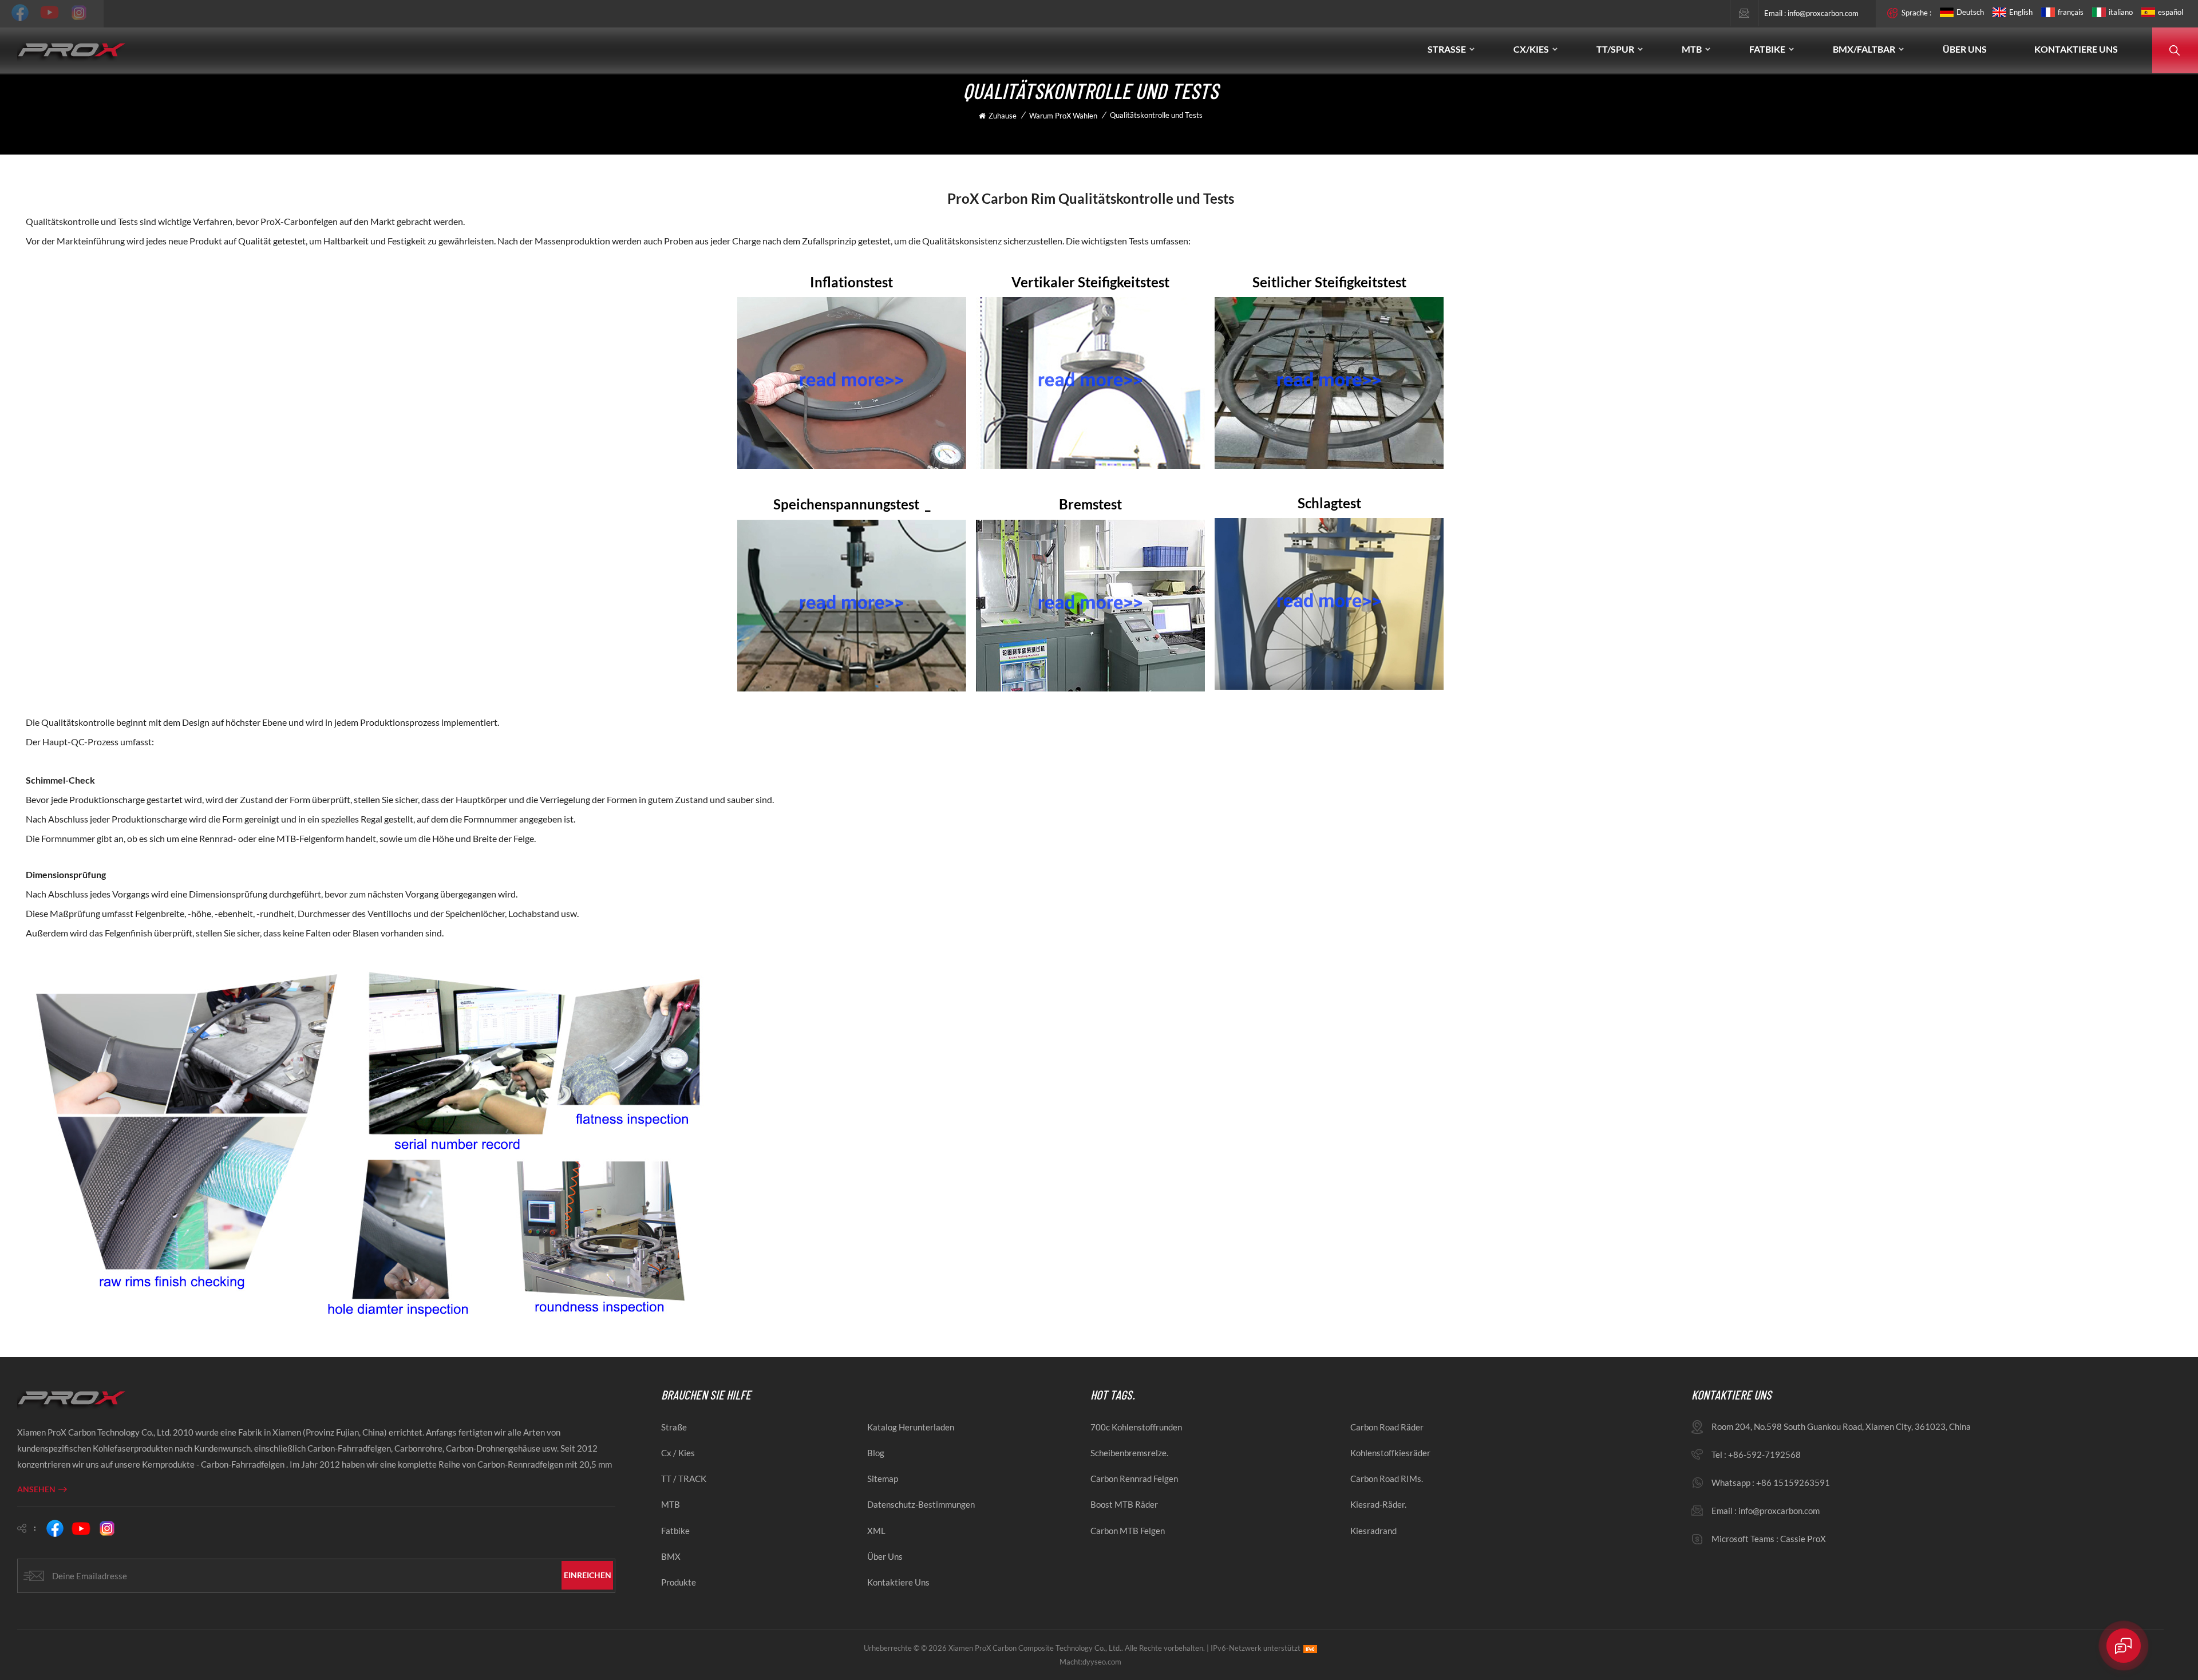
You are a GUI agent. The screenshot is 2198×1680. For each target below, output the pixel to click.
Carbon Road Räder (1387, 1427)
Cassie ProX (1803, 1539)
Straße (674, 1427)
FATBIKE (1767, 49)
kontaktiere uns (898, 1582)
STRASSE (1447, 49)
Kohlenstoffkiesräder (1390, 1453)
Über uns (1965, 49)
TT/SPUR (1615, 49)
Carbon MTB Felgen (1128, 1531)
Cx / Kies (678, 1453)
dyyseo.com (1102, 1662)
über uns (885, 1556)
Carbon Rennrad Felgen (1134, 1479)
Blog (876, 1453)
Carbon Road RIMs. (1387, 1479)
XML (876, 1531)
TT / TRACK (684, 1479)
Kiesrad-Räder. (1378, 1504)
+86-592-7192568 (1764, 1454)
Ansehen (36, 1489)
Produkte (679, 1582)
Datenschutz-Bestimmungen (921, 1504)
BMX (671, 1556)
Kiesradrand (1373, 1531)
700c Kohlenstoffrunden (1136, 1427)
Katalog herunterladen (911, 1427)
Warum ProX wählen (1063, 116)
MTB (1692, 49)
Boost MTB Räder (1124, 1504)
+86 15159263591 (1793, 1483)
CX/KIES (1531, 49)
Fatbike (675, 1531)
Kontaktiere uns (2076, 49)
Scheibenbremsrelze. (1129, 1453)
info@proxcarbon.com (1823, 13)
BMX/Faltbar (1864, 49)
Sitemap (883, 1479)
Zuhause (1003, 116)
